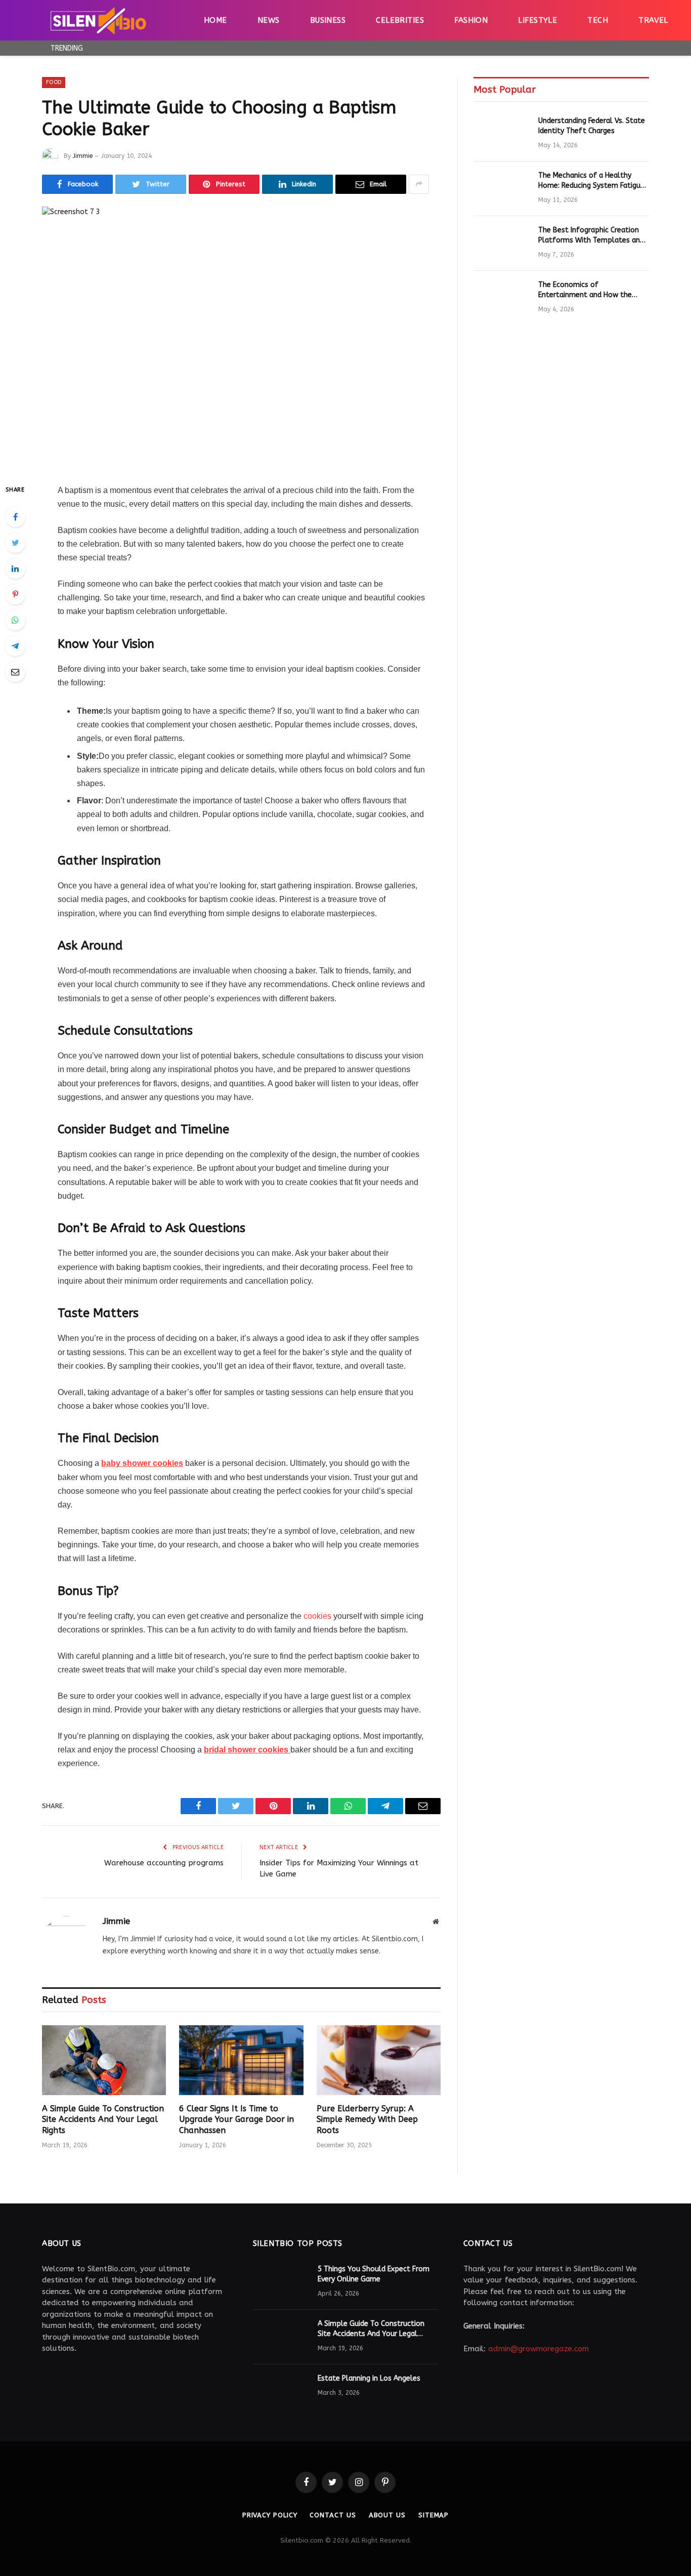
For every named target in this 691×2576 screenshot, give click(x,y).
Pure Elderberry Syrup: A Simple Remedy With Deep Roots (367, 2120)
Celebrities (400, 20)
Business (328, 20)
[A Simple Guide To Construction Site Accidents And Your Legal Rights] (104, 2060)
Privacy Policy (270, 2515)
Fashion (471, 20)
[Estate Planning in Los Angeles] (281, 2392)
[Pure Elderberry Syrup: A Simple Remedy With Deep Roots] (379, 2060)
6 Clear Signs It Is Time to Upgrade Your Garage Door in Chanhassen (236, 2120)
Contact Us (333, 2515)
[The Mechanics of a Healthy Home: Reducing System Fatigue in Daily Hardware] (501, 189)
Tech (598, 20)
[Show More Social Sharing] (419, 184)
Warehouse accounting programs (164, 1863)
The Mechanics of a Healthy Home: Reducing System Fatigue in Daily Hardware (591, 181)
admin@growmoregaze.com (538, 2349)
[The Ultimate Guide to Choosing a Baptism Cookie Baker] (241, 337)
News (269, 20)
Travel (653, 20)
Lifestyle (537, 20)
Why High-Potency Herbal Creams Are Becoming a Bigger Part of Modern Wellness (214, 48)
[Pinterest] (15, 594)
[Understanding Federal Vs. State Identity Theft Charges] (501, 134)
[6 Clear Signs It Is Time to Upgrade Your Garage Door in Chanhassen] (241, 2060)
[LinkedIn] (15, 568)
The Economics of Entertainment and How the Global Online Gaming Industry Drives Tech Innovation (590, 290)
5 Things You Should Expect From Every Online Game (374, 2274)
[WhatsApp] (15, 620)
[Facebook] (15, 517)
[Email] (15, 672)
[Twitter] (15, 543)
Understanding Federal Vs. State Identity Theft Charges (592, 126)
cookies (317, 1616)
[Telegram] (15, 646)
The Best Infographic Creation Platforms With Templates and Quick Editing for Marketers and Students (591, 236)
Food (54, 82)
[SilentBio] (98, 20)
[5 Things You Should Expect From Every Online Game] (281, 2282)
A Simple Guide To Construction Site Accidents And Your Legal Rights (103, 2120)
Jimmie (83, 156)
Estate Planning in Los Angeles (369, 2378)
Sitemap (434, 2515)
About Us (387, 2515)
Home (215, 20)
